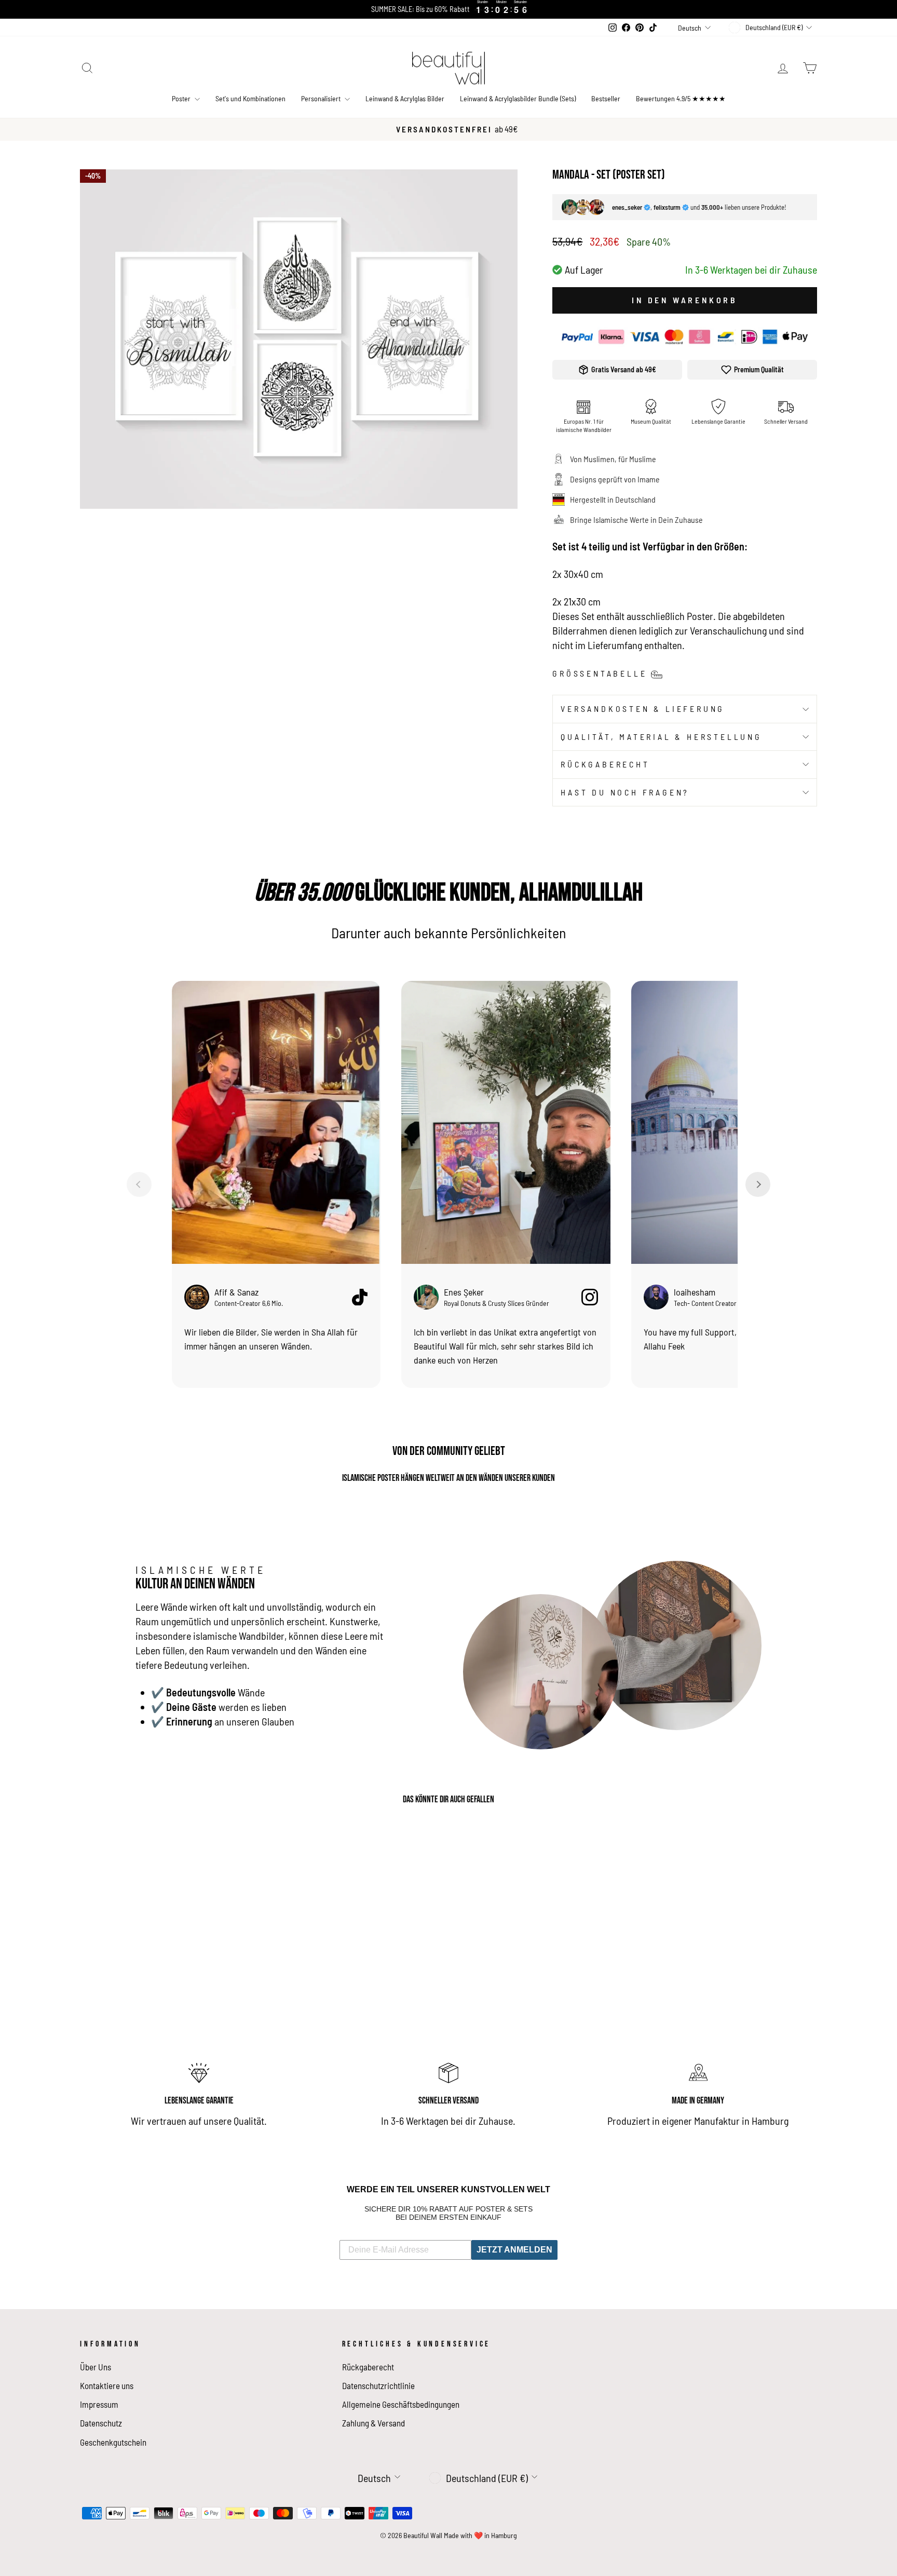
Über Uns (96, 2367)
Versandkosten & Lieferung (643, 709)
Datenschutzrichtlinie (378, 2385)
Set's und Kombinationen (250, 98)
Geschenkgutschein (113, 2442)
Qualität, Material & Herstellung (661, 737)
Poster (182, 98)
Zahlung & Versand (373, 2423)
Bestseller (606, 98)
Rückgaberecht (605, 764)
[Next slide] (758, 1184)
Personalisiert (322, 98)
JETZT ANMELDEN (514, 2250)
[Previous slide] (139, 1184)
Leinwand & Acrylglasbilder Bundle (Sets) (518, 98)
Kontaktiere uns (107, 2385)
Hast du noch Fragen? (625, 792)
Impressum (99, 2404)
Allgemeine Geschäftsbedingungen (401, 2404)
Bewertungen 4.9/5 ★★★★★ (681, 98)
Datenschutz (101, 2423)
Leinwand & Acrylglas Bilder (405, 98)
